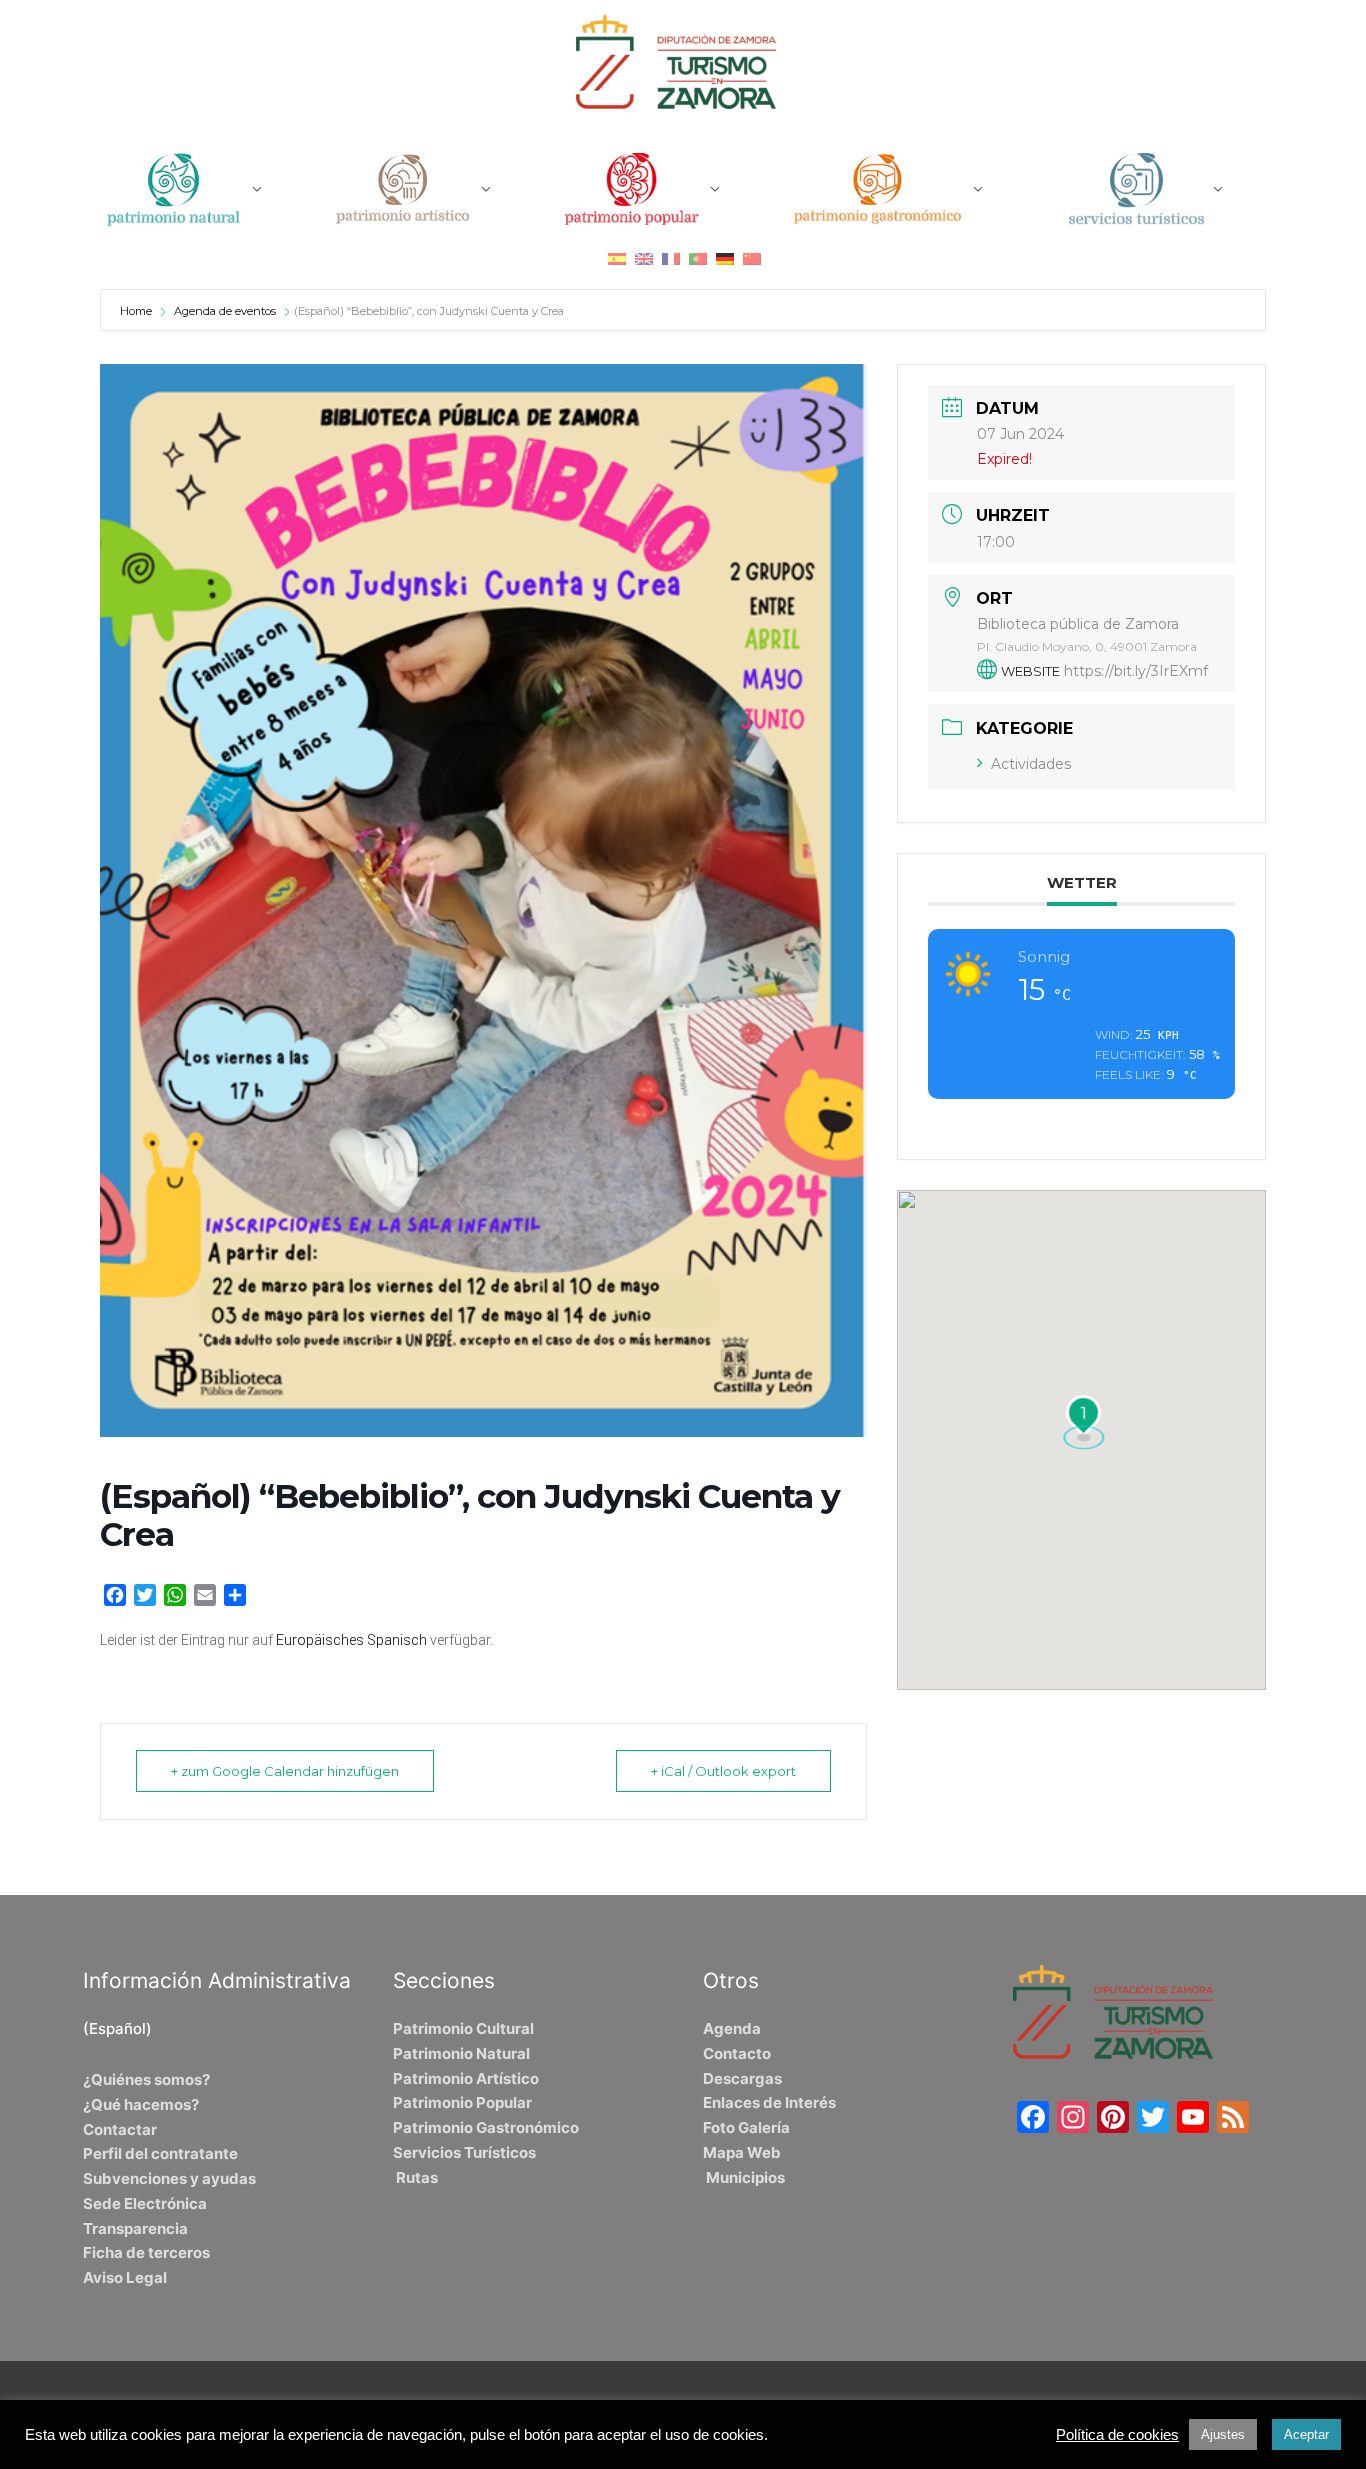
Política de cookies (1117, 2435)
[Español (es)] (617, 258)
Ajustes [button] (1223, 2434)
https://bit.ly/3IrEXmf (1136, 671)
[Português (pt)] (698, 258)
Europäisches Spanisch (351, 1640)
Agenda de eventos (225, 311)
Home (137, 311)
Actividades (1031, 764)
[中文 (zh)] (752, 258)
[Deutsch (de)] (725, 258)
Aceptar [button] (1306, 2434)
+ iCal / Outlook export (723, 1771)
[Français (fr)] (671, 258)
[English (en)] (644, 258)
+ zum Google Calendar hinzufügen (285, 1771)
